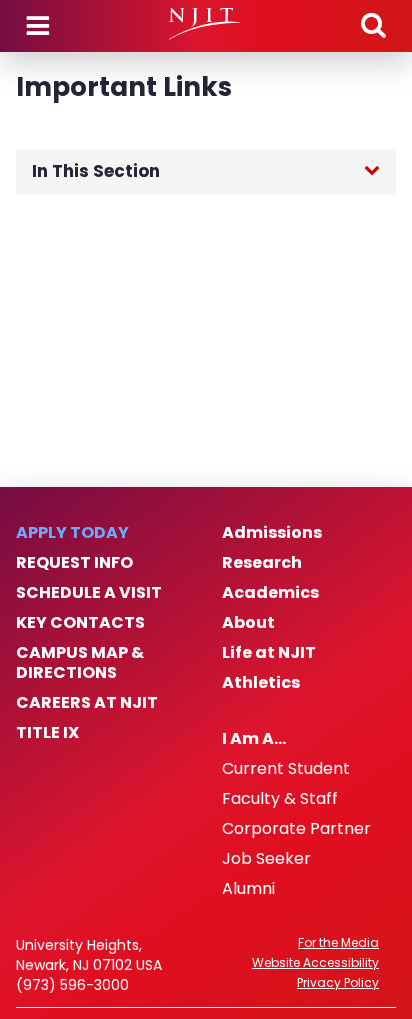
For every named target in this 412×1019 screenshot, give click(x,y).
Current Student (286, 769)
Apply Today (72, 533)
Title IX (47, 733)
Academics (270, 593)
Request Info (74, 563)
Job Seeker (266, 859)
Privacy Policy (338, 983)
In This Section (96, 171)
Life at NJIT (269, 653)
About (248, 623)
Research (262, 563)
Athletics (261, 683)
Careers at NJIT (87, 703)
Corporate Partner (296, 829)
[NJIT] (205, 24)
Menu (38, 26)
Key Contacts (80, 623)
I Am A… (254, 739)
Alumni (248, 889)
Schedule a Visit (89, 593)
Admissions (272, 533)
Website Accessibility (315, 963)
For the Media (338, 943)
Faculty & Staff (280, 799)
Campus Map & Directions (80, 663)
